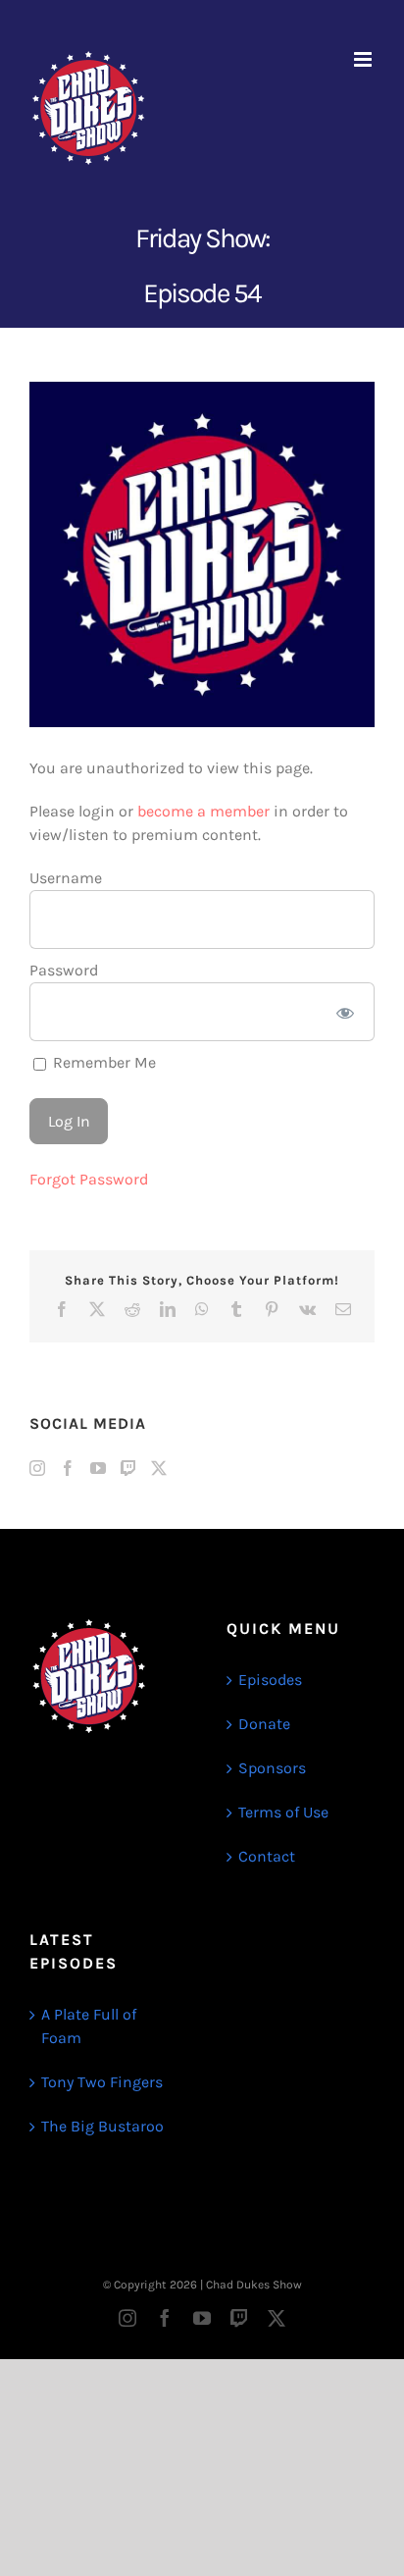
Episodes (270, 1680)
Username (66, 878)
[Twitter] (159, 1468)
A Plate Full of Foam (89, 2026)
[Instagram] (37, 1468)
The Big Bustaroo (102, 2126)
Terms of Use (283, 1812)
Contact (267, 1856)
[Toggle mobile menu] (364, 59)
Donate (264, 1724)
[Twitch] (128, 1468)
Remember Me (102, 1062)
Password (64, 970)
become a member (203, 811)
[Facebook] (68, 1468)
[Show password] (346, 1012)
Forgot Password (89, 1179)
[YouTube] (98, 1468)
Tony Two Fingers (102, 2082)
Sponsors (272, 1768)
